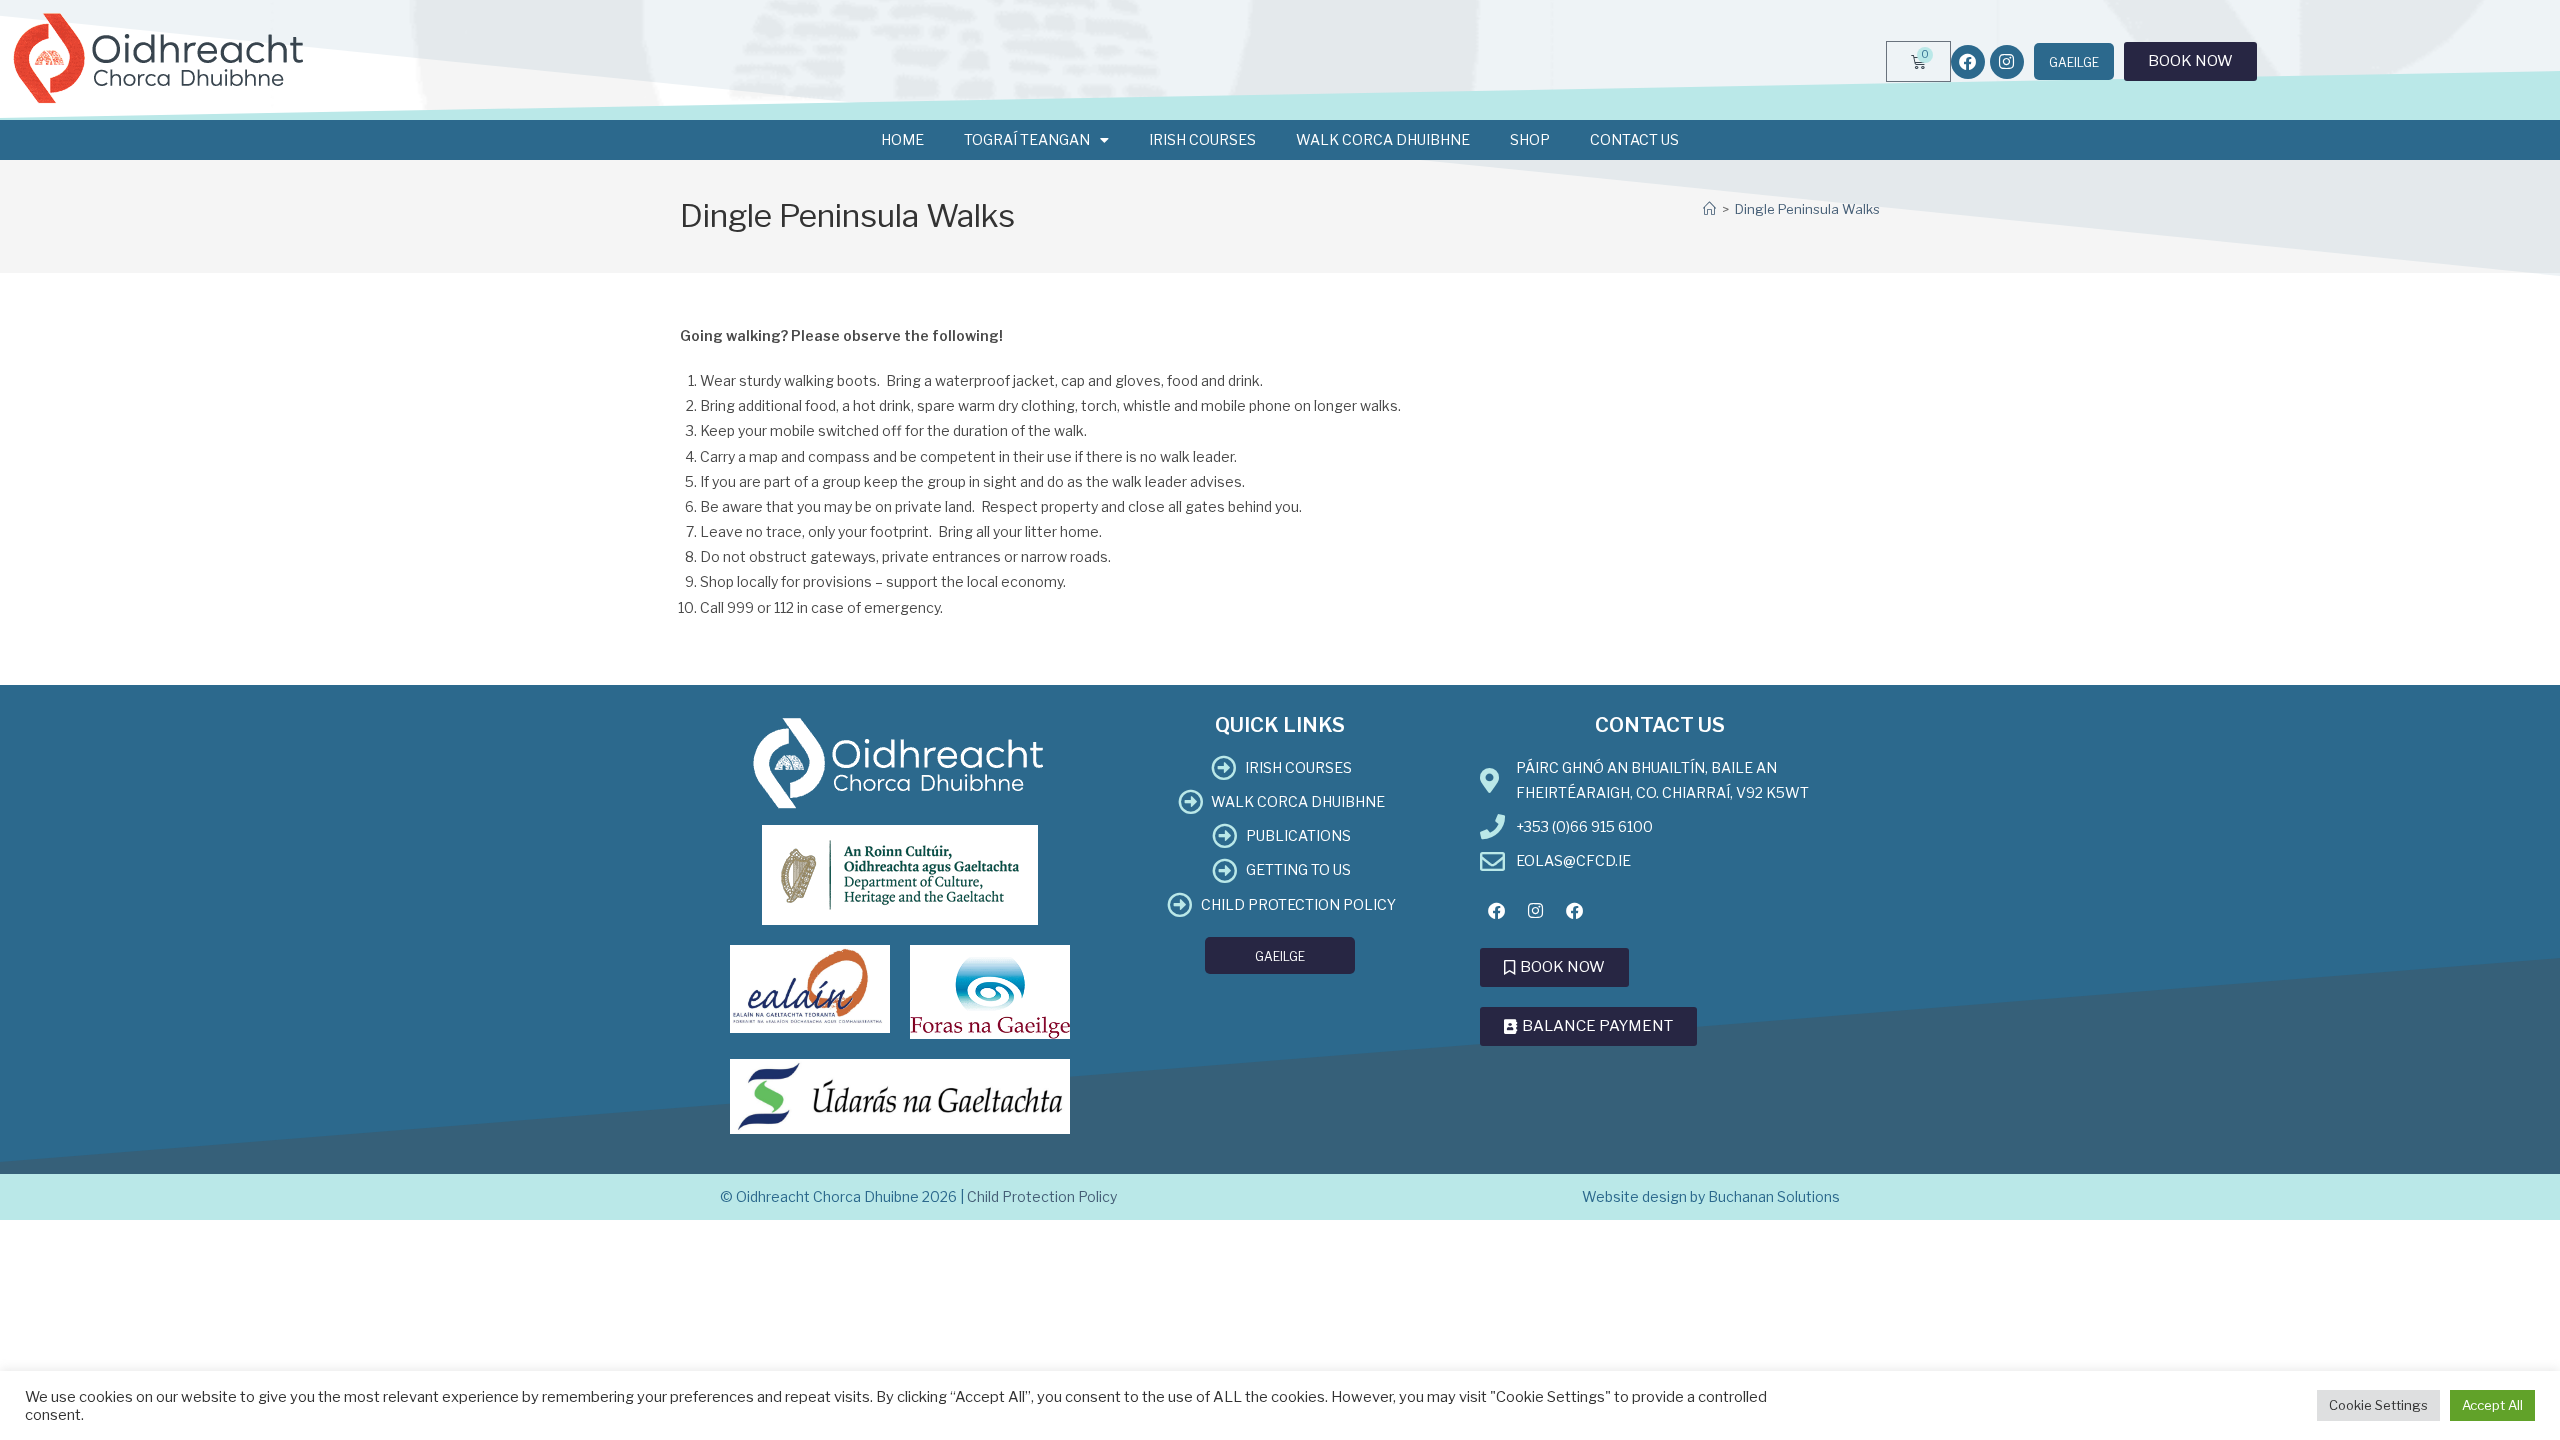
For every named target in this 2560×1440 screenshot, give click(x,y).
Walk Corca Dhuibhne (1383, 139)
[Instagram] (2007, 62)
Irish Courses (1202, 139)
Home (902, 139)
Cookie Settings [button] (2378, 1405)
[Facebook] (1968, 62)
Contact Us (1634, 139)
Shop (1530, 139)
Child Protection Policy (1042, 1196)
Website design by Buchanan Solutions (1711, 1196)
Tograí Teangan (1027, 139)
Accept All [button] (2492, 1405)
